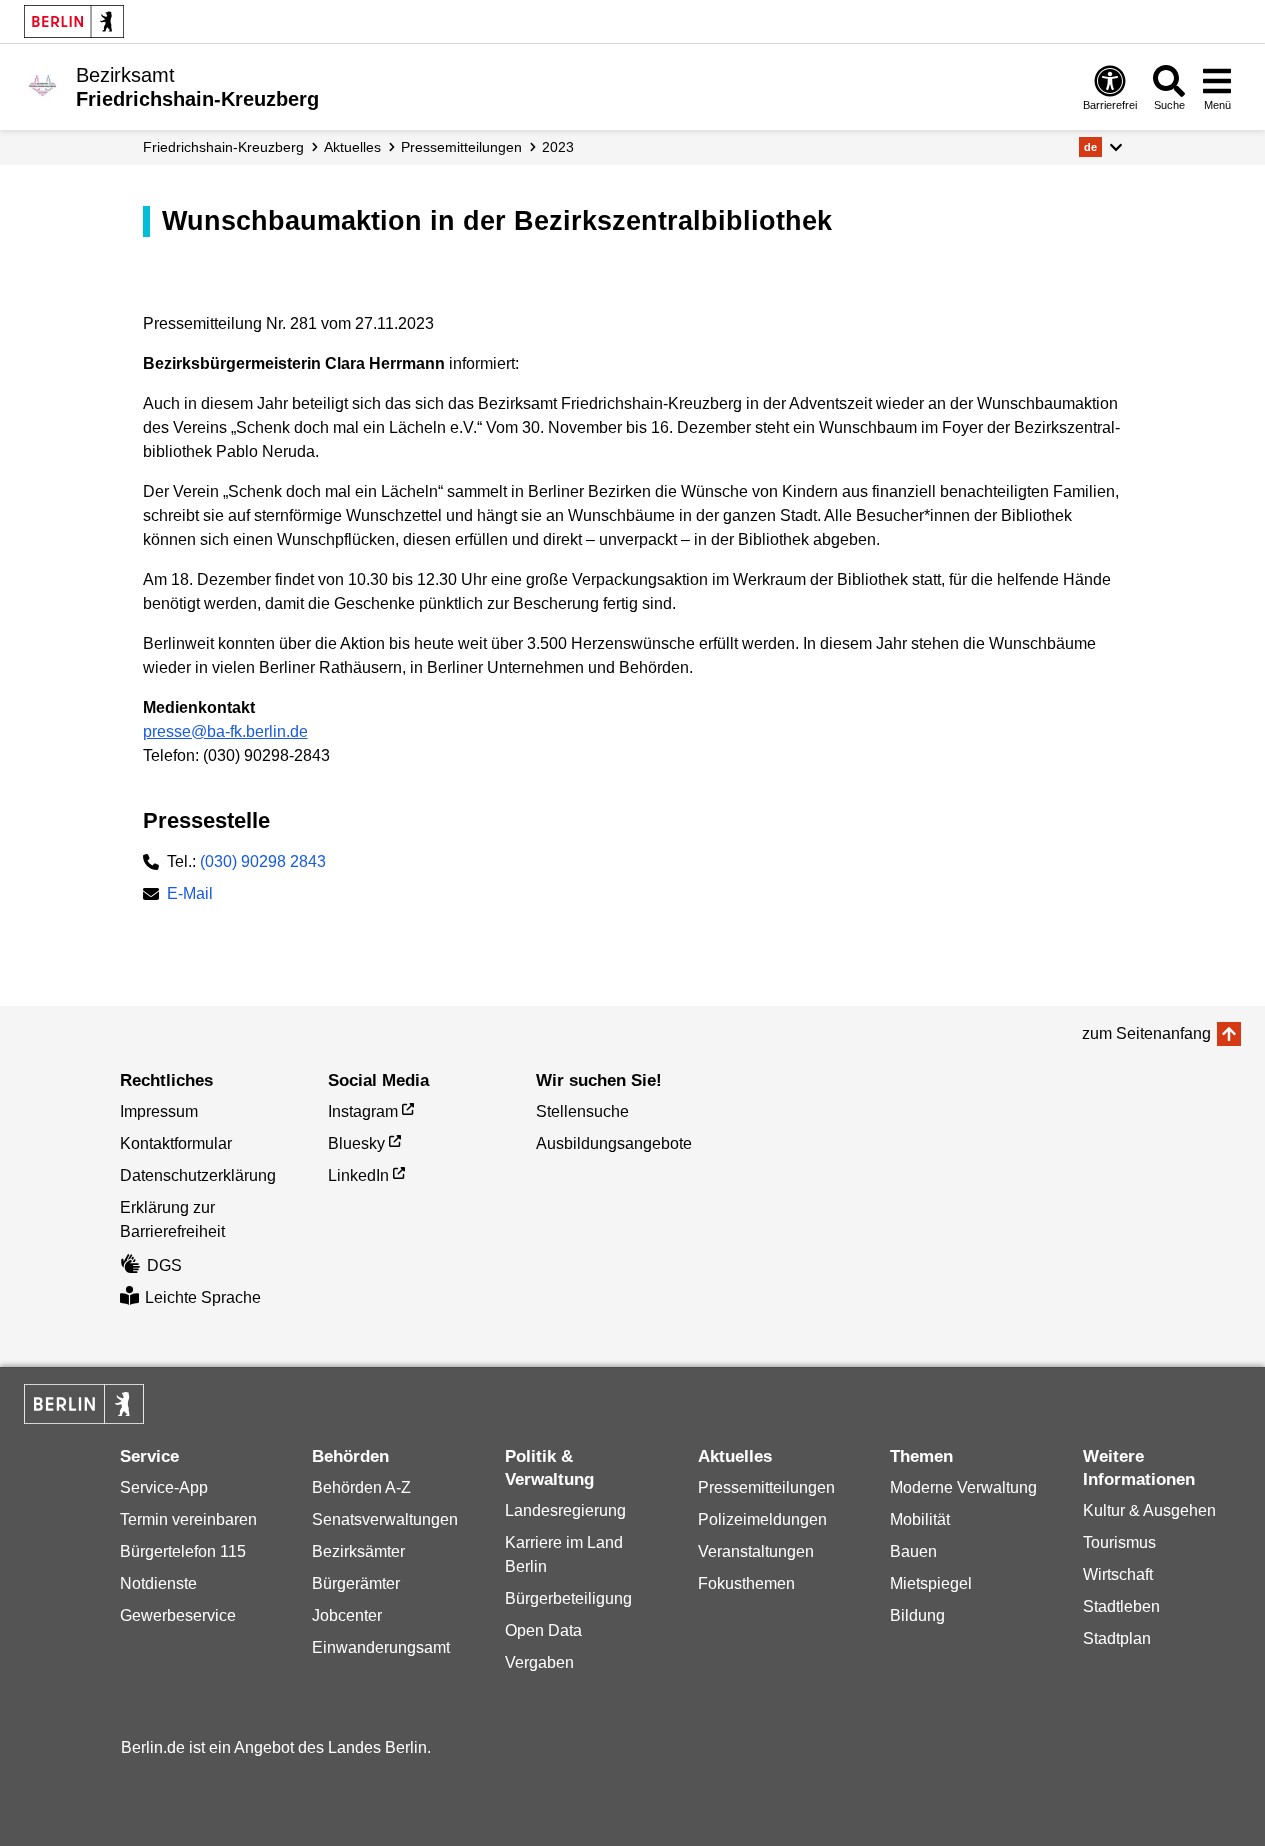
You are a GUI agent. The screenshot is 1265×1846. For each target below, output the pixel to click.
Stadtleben (1121, 1606)
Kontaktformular (176, 1143)
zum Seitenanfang (1146, 1033)
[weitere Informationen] (42, 85)
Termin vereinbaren (188, 1519)
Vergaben (539, 1662)
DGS (164, 1265)
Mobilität (920, 1519)
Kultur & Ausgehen (1149, 1510)
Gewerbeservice (178, 1615)
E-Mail (190, 895)
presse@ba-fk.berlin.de (225, 731)
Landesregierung (565, 1510)
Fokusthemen (746, 1583)
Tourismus (1119, 1542)
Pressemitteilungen (766, 1487)
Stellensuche (582, 1111)
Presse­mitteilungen (461, 147)
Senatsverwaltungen (385, 1519)
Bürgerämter (356, 1583)
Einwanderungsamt (381, 1647)
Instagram (363, 1111)
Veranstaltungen (756, 1551)
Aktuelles (352, 147)
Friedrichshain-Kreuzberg (223, 147)
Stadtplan (1117, 1638)
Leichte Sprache (203, 1297)
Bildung (917, 1615)
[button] (1100, 147)
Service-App (164, 1487)
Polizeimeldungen (762, 1519)
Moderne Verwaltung (963, 1487)
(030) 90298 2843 (263, 861)
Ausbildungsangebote (614, 1143)
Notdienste (158, 1583)
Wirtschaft (1118, 1574)
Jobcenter (347, 1615)
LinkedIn (358, 1175)
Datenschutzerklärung (198, 1175)
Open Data (543, 1630)
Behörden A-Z (361, 1487)
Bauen (913, 1551)
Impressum (159, 1111)
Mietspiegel (931, 1583)
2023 (558, 147)
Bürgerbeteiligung (568, 1598)
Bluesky (356, 1143)
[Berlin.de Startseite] (74, 21)
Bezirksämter (358, 1551)
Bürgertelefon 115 (183, 1551)
